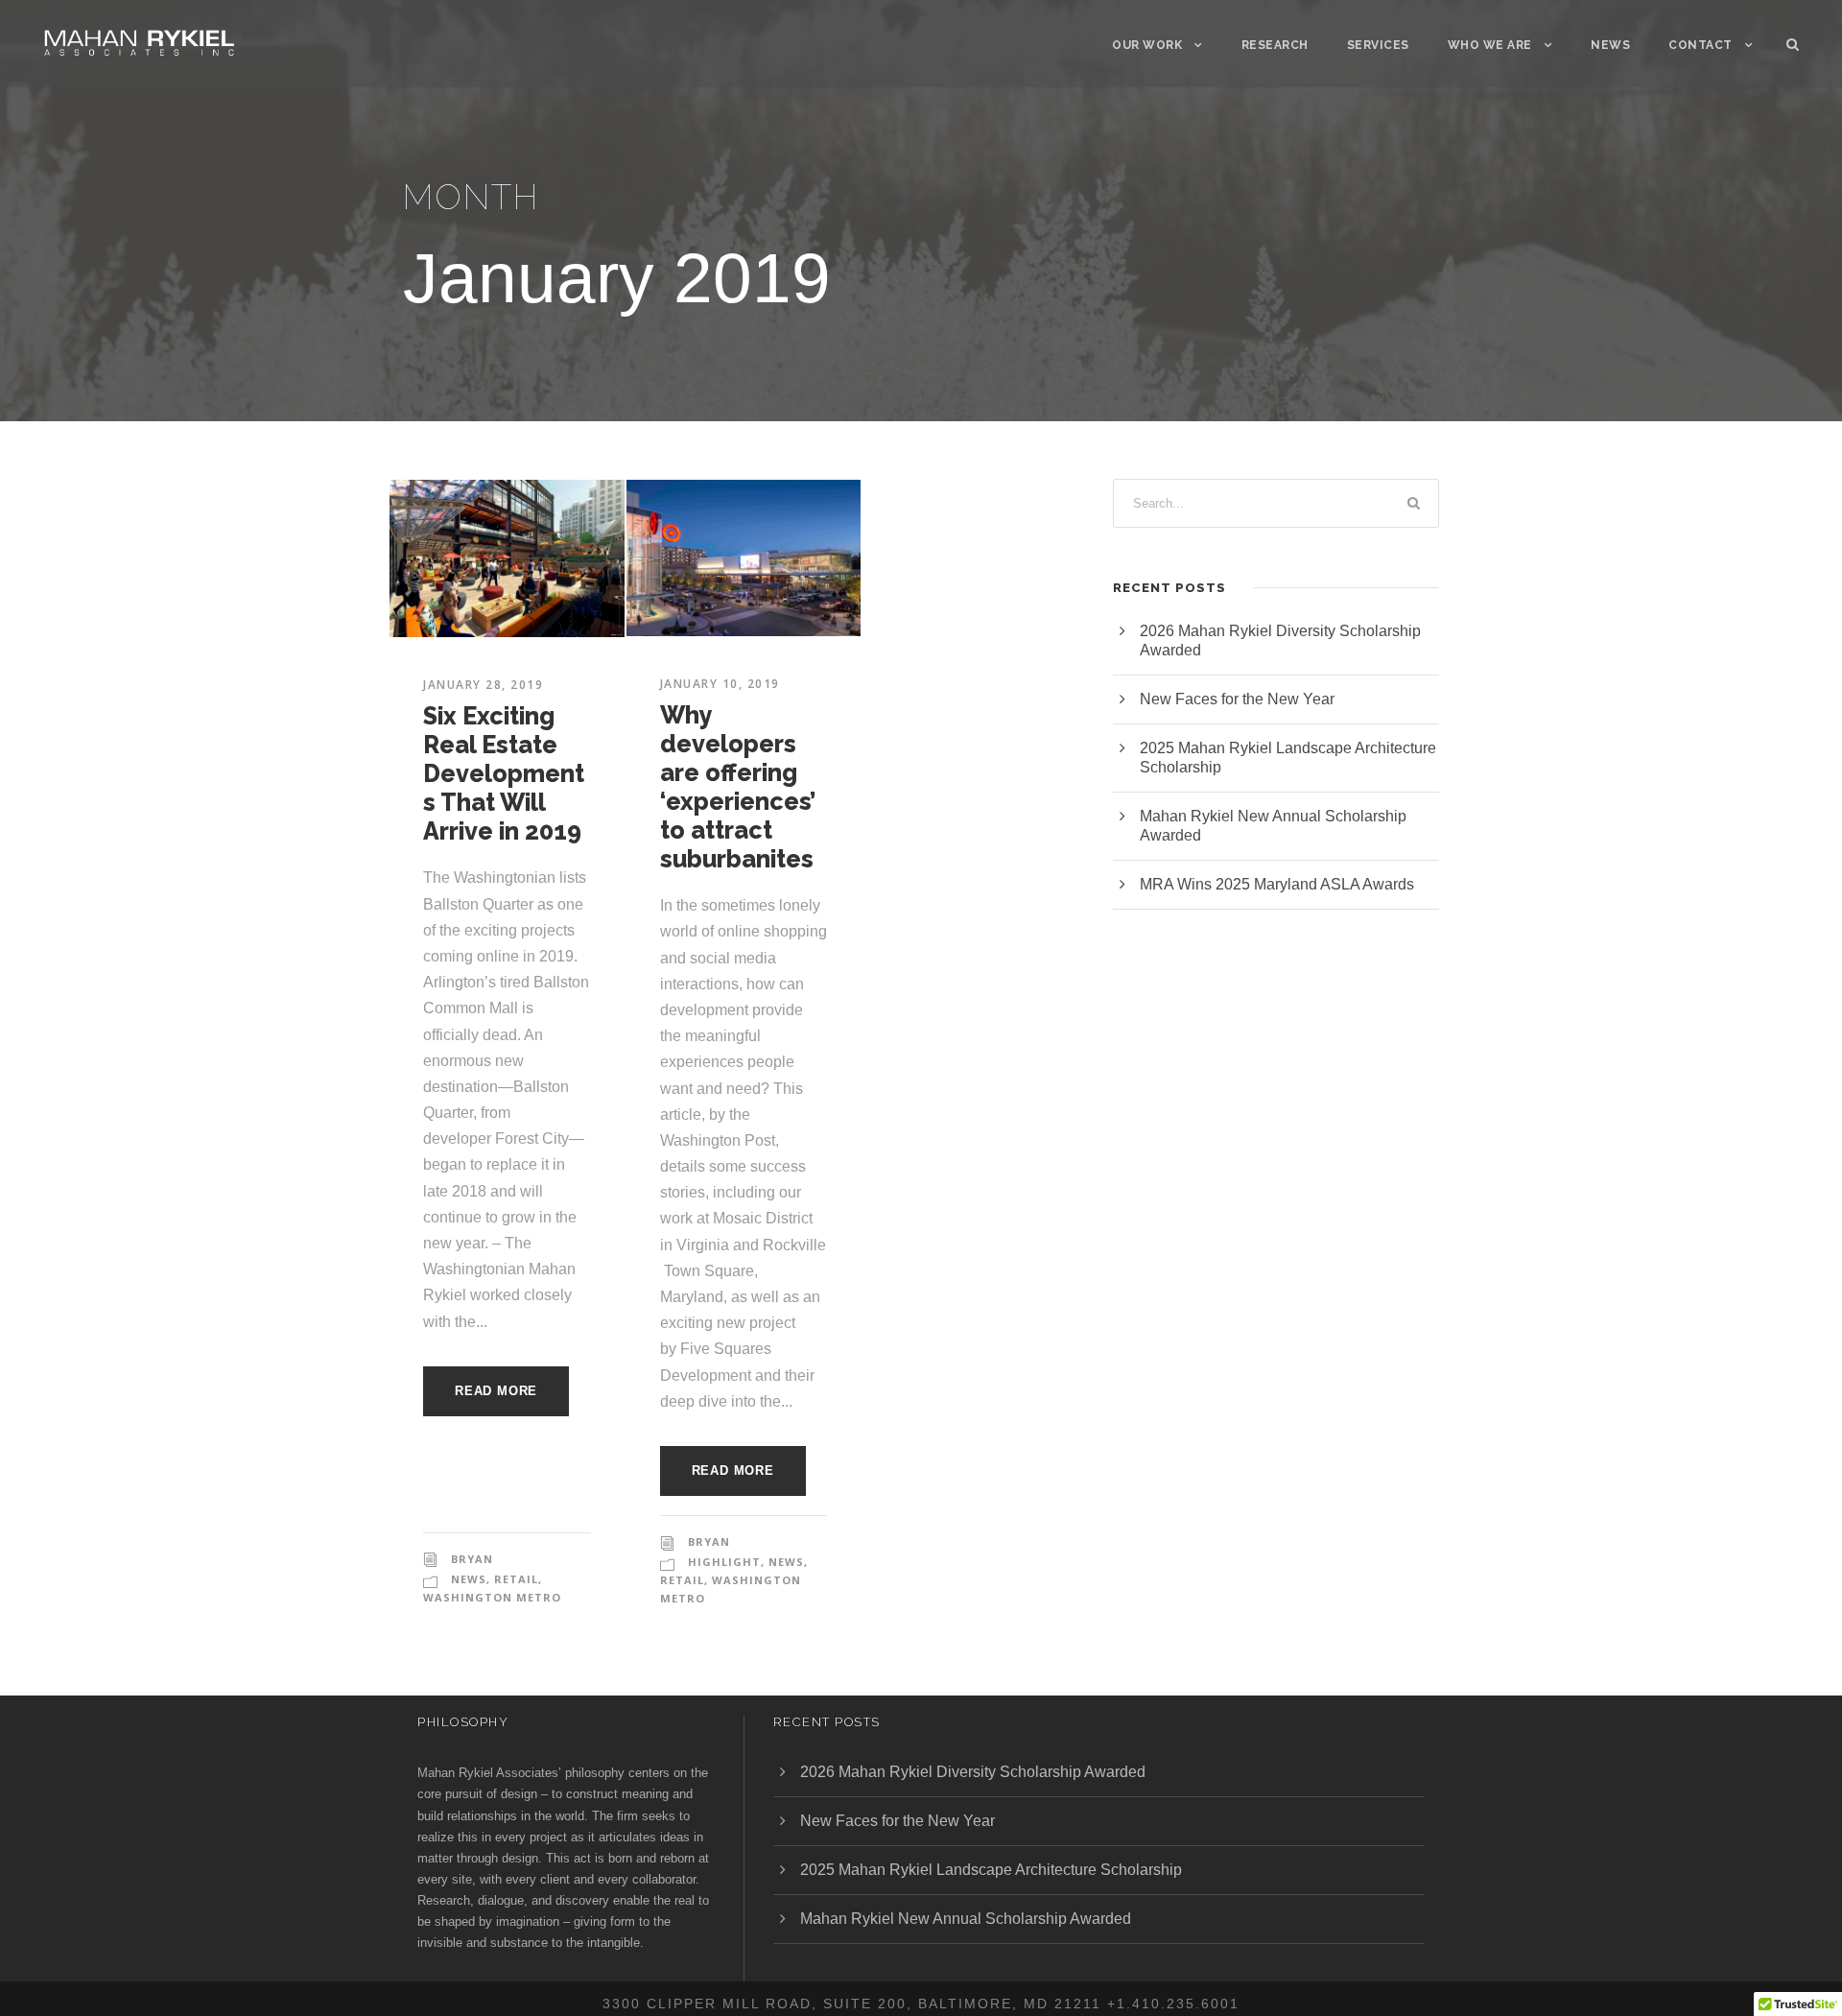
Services (1378, 45)
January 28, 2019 (483, 685)
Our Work (1147, 45)
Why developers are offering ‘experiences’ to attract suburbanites (738, 787)
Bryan (472, 1559)
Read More (496, 1391)
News (1610, 45)
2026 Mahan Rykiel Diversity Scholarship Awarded (973, 1772)
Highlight (724, 1562)
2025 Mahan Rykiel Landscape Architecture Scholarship (991, 1870)
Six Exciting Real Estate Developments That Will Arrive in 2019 (504, 773)
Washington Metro (492, 1597)
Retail (516, 1579)
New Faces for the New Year (1237, 699)
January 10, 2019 (720, 684)
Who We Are (1490, 45)
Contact (1700, 45)
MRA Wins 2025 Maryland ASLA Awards (1277, 884)
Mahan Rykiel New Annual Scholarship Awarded (966, 1919)
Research (1275, 45)
